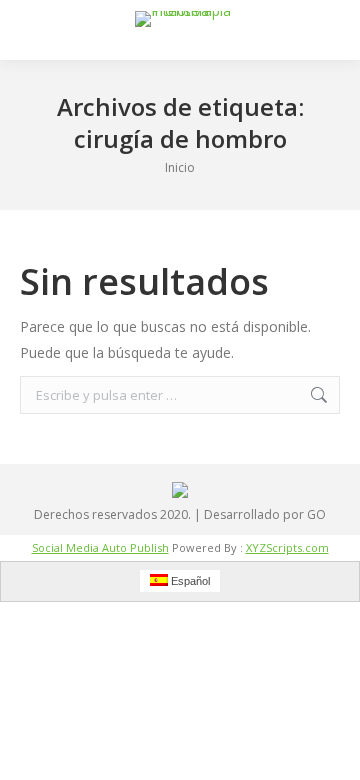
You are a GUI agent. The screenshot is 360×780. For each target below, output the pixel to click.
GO (316, 514)
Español (189, 581)
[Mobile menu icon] (32, 30)
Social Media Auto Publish (100, 547)
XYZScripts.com (287, 547)
